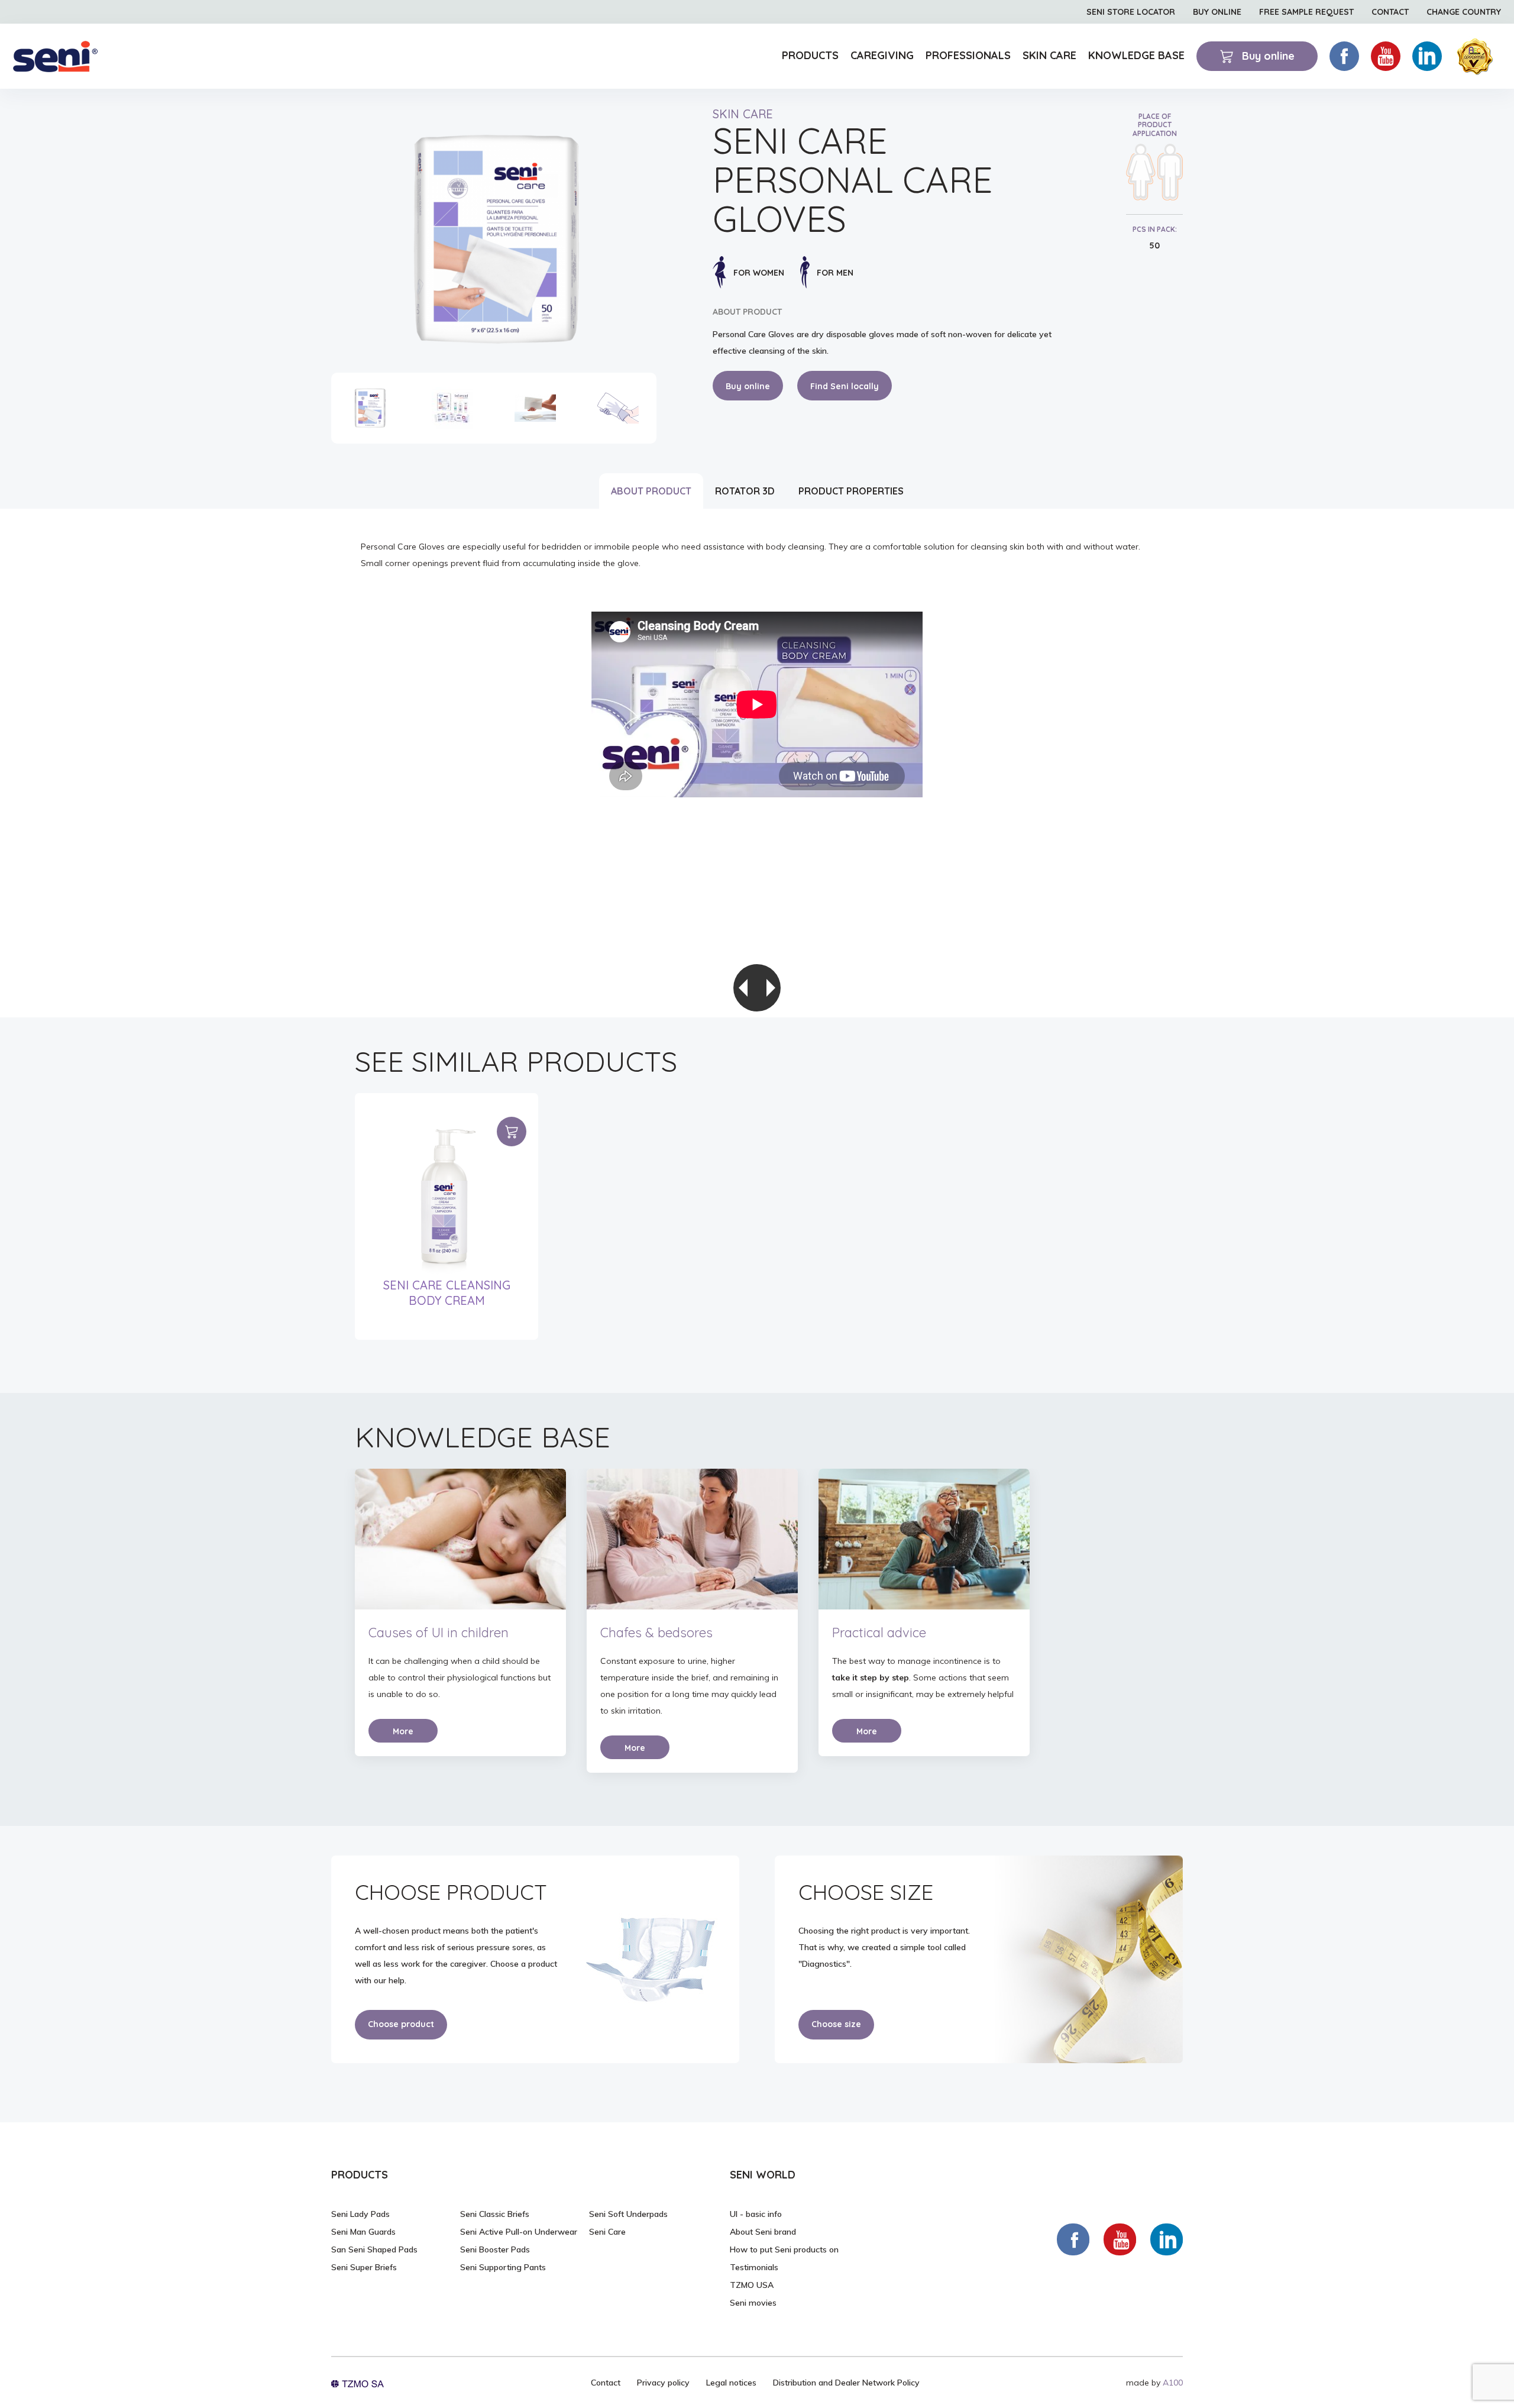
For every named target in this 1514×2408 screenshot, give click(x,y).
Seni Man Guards (363, 2232)
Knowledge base (1136, 55)
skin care (743, 114)
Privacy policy (663, 2383)
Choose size (836, 2024)
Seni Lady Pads (360, 2214)
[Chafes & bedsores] (692, 1539)
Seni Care (607, 2232)
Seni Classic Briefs (495, 2214)
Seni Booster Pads (495, 2249)
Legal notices (731, 2383)
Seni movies (753, 2303)
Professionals (968, 55)
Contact (606, 2383)
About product (651, 491)
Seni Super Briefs (364, 2267)
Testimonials (754, 2267)
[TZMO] (358, 2383)
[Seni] (55, 56)
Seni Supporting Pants (503, 2267)
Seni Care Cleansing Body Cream (447, 1293)
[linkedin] (1427, 56)
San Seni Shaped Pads (374, 2249)
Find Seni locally (845, 386)
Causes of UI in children (439, 1633)
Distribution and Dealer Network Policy (846, 2383)
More (403, 1731)
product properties (851, 491)
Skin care (1049, 55)
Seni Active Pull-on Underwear (519, 2232)
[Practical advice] (924, 1539)
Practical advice (879, 1633)
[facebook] (1344, 56)
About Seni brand (763, 2232)
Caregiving (882, 55)
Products (810, 55)
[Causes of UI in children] (460, 1539)
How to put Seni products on (784, 2249)
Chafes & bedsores (656, 1633)
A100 (1173, 2383)
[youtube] (1386, 56)
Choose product (401, 2024)
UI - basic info (756, 2214)
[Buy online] (512, 1132)
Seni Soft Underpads (628, 2214)
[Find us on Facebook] (1073, 2239)
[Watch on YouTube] (1120, 2239)
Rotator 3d (745, 491)
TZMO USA (752, 2285)
